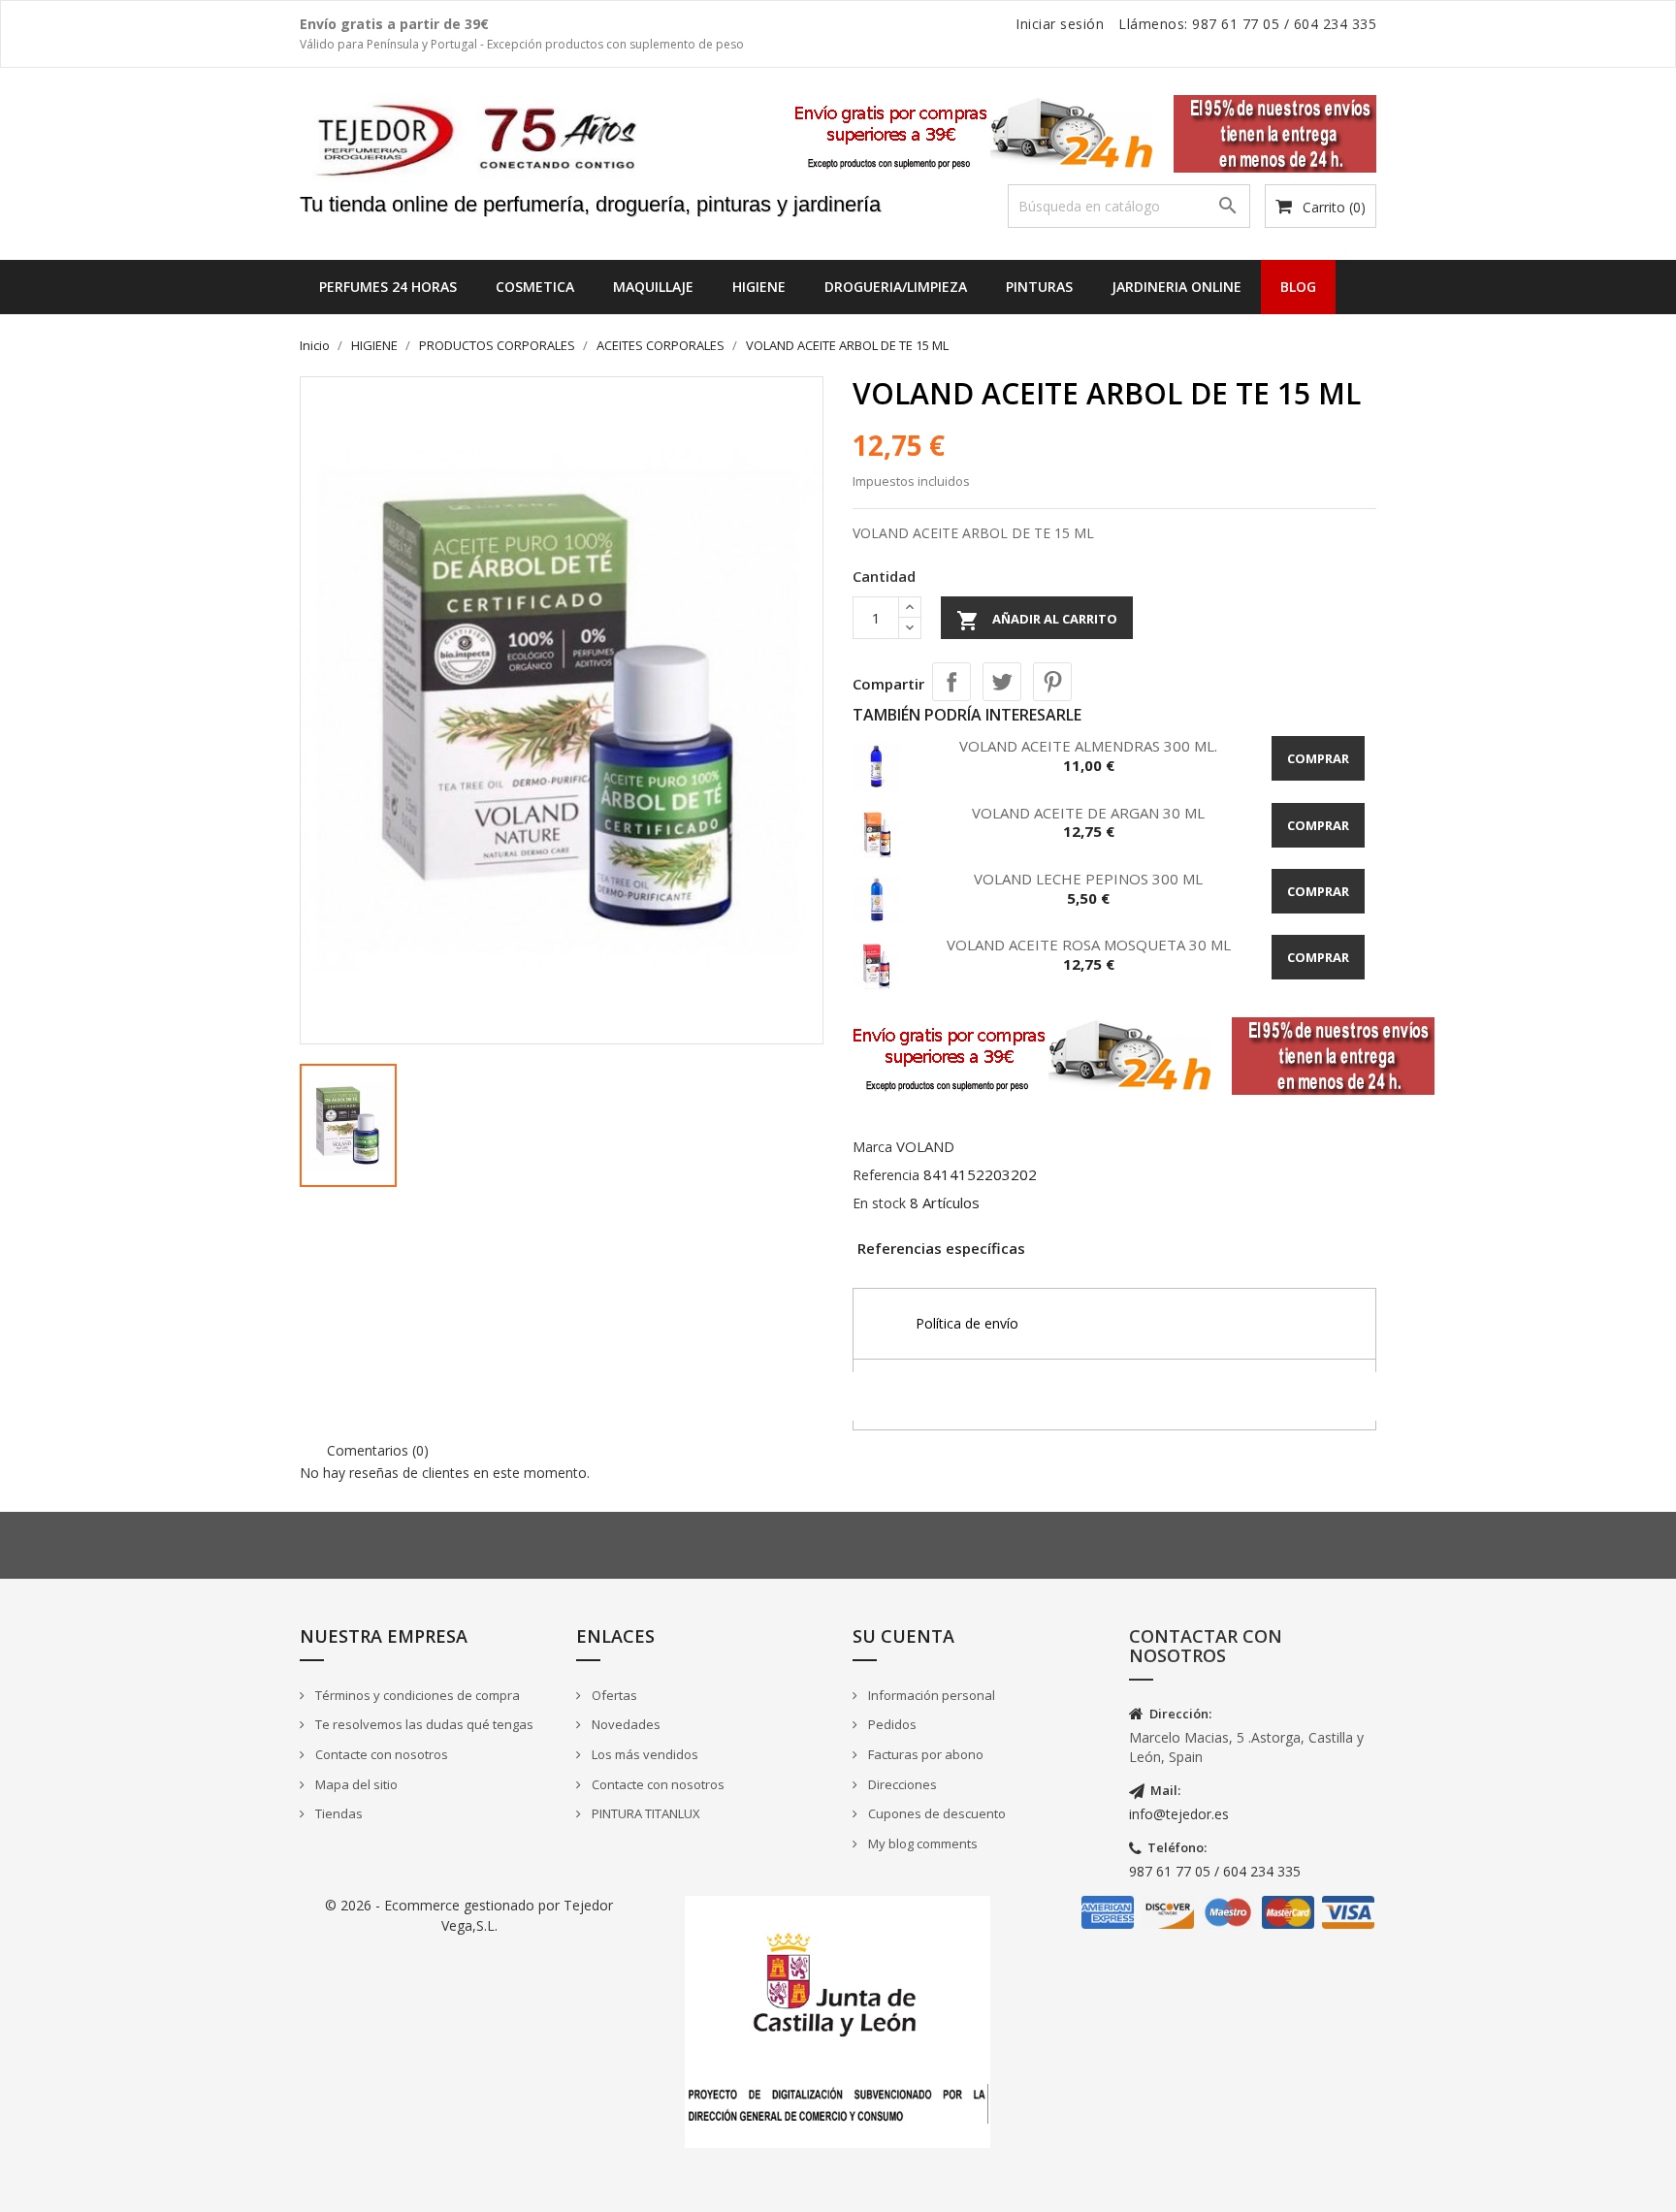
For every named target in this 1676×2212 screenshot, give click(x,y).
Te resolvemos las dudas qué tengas (423, 1724)
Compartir (951, 682)
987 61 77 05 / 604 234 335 (1215, 1871)
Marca (872, 1147)
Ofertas (613, 1695)
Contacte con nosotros (380, 1754)
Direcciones (901, 1784)
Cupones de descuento (935, 1813)
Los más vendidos (644, 1754)
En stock (879, 1203)
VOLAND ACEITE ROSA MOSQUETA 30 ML (1089, 945)
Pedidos (891, 1724)
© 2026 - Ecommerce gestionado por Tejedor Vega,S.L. (469, 1915)
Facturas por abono (924, 1754)
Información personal (930, 1695)
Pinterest (1052, 682)
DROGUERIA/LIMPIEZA (896, 287)
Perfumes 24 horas (388, 287)
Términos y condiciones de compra (416, 1695)
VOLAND (925, 1146)
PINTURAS (1039, 287)
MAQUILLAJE (653, 287)
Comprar (1318, 758)
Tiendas (338, 1813)
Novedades (625, 1724)
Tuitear (1002, 682)
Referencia (886, 1175)
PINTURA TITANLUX (645, 1813)
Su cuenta (903, 1636)
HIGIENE (759, 287)
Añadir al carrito (1037, 621)
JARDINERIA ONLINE (1176, 287)
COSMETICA (535, 287)
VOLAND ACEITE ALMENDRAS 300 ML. (1088, 746)
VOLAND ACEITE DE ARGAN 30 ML (1088, 813)
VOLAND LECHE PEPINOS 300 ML (1088, 879)
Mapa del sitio (355, 1784)
